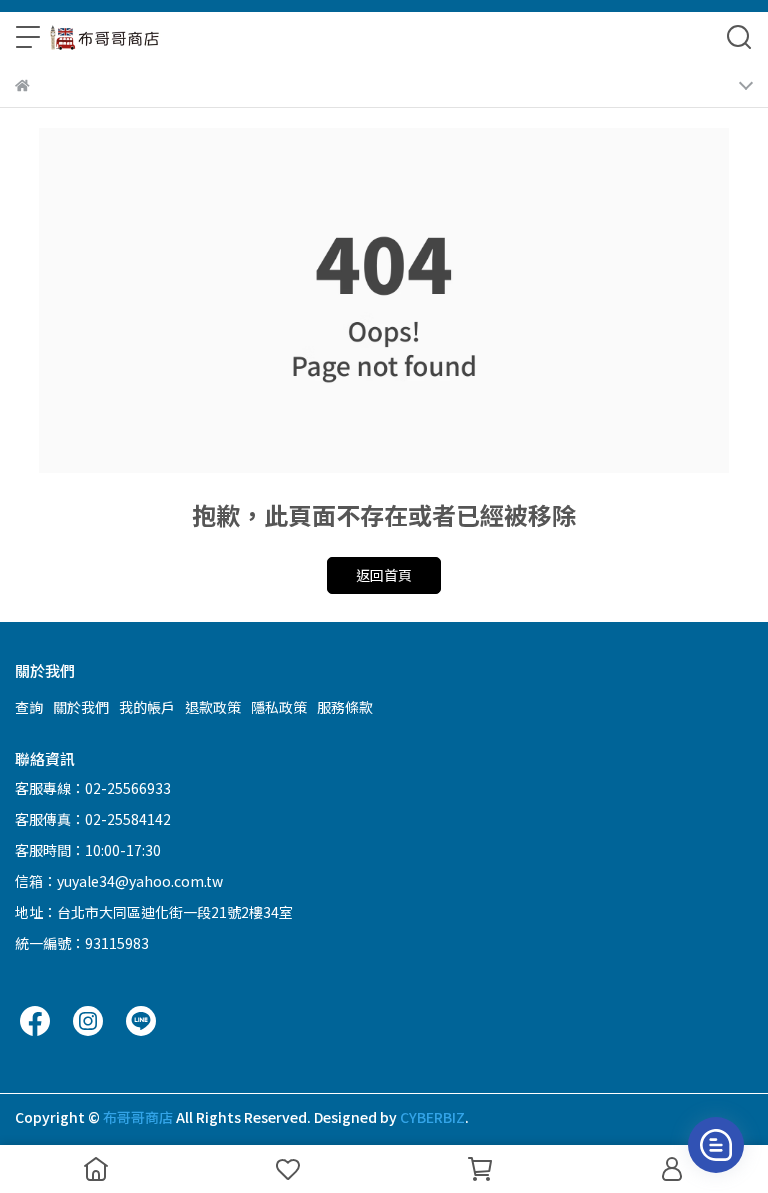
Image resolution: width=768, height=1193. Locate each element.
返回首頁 (384, 575)
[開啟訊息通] (716, 1145)
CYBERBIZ (432, 1117)
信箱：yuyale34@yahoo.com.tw (119, 881)
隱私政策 (279, 707)
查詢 (29, 707)
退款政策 (213, 707)
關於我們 (81, 707)
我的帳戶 (147, 707)
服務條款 (345, 707)
